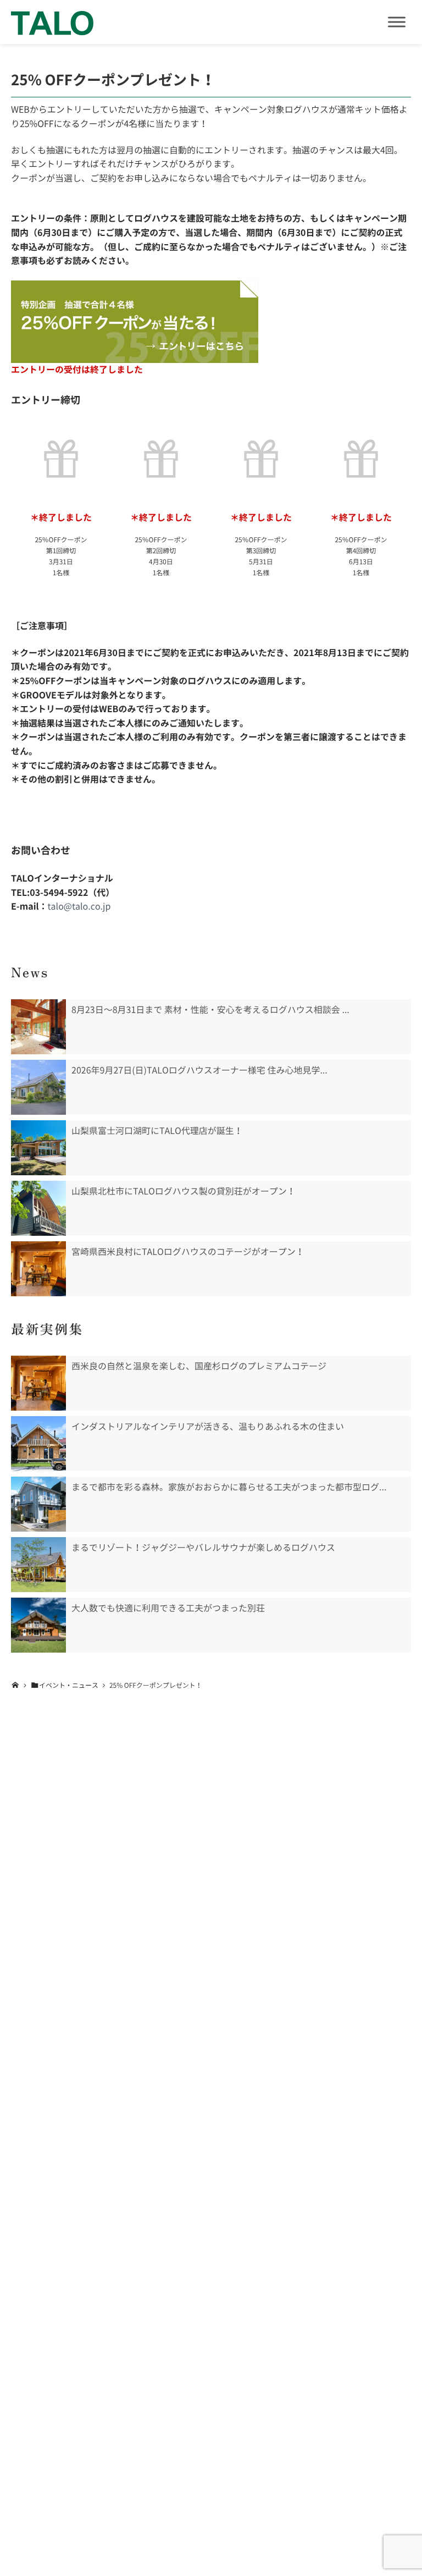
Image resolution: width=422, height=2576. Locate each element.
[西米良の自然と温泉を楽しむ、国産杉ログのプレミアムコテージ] (38, 1383)
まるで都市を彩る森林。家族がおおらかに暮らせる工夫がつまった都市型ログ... (229, 1487)
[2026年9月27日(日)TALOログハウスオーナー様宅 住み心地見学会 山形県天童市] (38, 1087)
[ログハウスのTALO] (52, 22)
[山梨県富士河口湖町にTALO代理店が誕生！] (38, 1148)
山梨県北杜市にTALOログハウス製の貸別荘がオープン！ (184, 1191)
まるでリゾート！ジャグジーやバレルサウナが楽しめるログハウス (203, 1548)
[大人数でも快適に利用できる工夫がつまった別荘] (38, 1625)
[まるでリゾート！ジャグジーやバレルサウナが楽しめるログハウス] (38, 1565)
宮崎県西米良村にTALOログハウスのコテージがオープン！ (188, 1252)
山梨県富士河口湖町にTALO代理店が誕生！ (157, 1131)
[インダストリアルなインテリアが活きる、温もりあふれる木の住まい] (38, 1444)
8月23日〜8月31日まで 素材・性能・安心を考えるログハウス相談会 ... (210, 1010)
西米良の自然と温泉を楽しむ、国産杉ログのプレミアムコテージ (199, 1366)
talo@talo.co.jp (79, 906)
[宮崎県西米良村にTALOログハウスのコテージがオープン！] (38, 1269)
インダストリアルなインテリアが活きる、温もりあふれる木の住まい (208, 1427)
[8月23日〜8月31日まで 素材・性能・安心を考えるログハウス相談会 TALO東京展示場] (38, 1027)
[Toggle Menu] (397, 22)
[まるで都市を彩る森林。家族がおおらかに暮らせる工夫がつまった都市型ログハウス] (38, 1504)
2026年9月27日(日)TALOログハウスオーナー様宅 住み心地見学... (199, 1070)
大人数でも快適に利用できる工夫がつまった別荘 (168, 1608)
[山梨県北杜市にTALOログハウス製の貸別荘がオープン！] (38, 1208)
